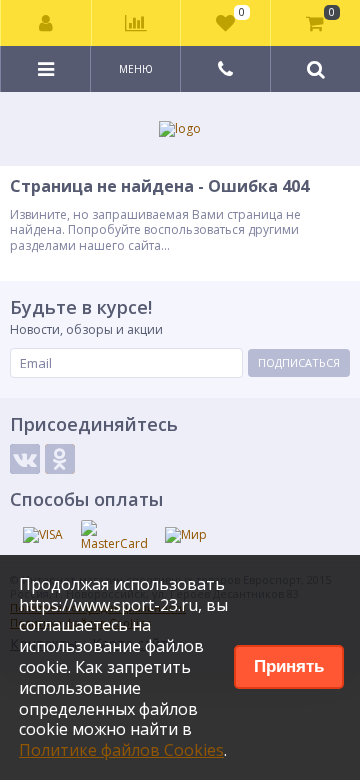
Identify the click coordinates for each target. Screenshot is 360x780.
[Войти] (46, 23)
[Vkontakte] (25, 459)
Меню (136, 69)
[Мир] (186, 535)
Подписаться (299, 362)
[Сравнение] (136, 23)
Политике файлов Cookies (121, 750)
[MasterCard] (114, 536)
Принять (289, 666)
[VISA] (43, 535)
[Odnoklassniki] (60, 459)
